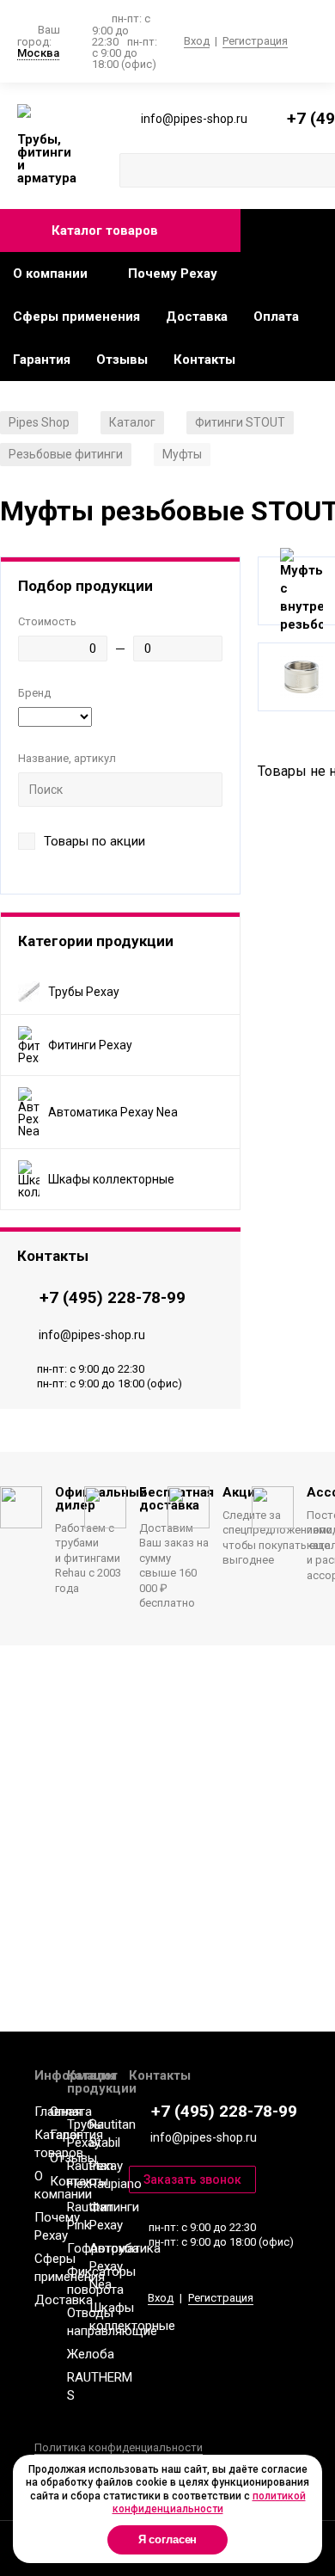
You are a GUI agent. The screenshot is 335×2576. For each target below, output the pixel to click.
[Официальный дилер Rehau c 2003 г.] (47, 112)
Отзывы (122, 360)
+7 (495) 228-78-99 (113, 1297)
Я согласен (168, 2539)
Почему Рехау (173, 274)
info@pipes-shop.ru (92, 1335)
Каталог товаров (105, 231)
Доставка (197, 317)
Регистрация (255, 41)
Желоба (91, 2354)
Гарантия (42, 360)
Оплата (276, 317)
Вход (197, 41)
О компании (50, 274)
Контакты (204, 360)
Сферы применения (76, 317)
